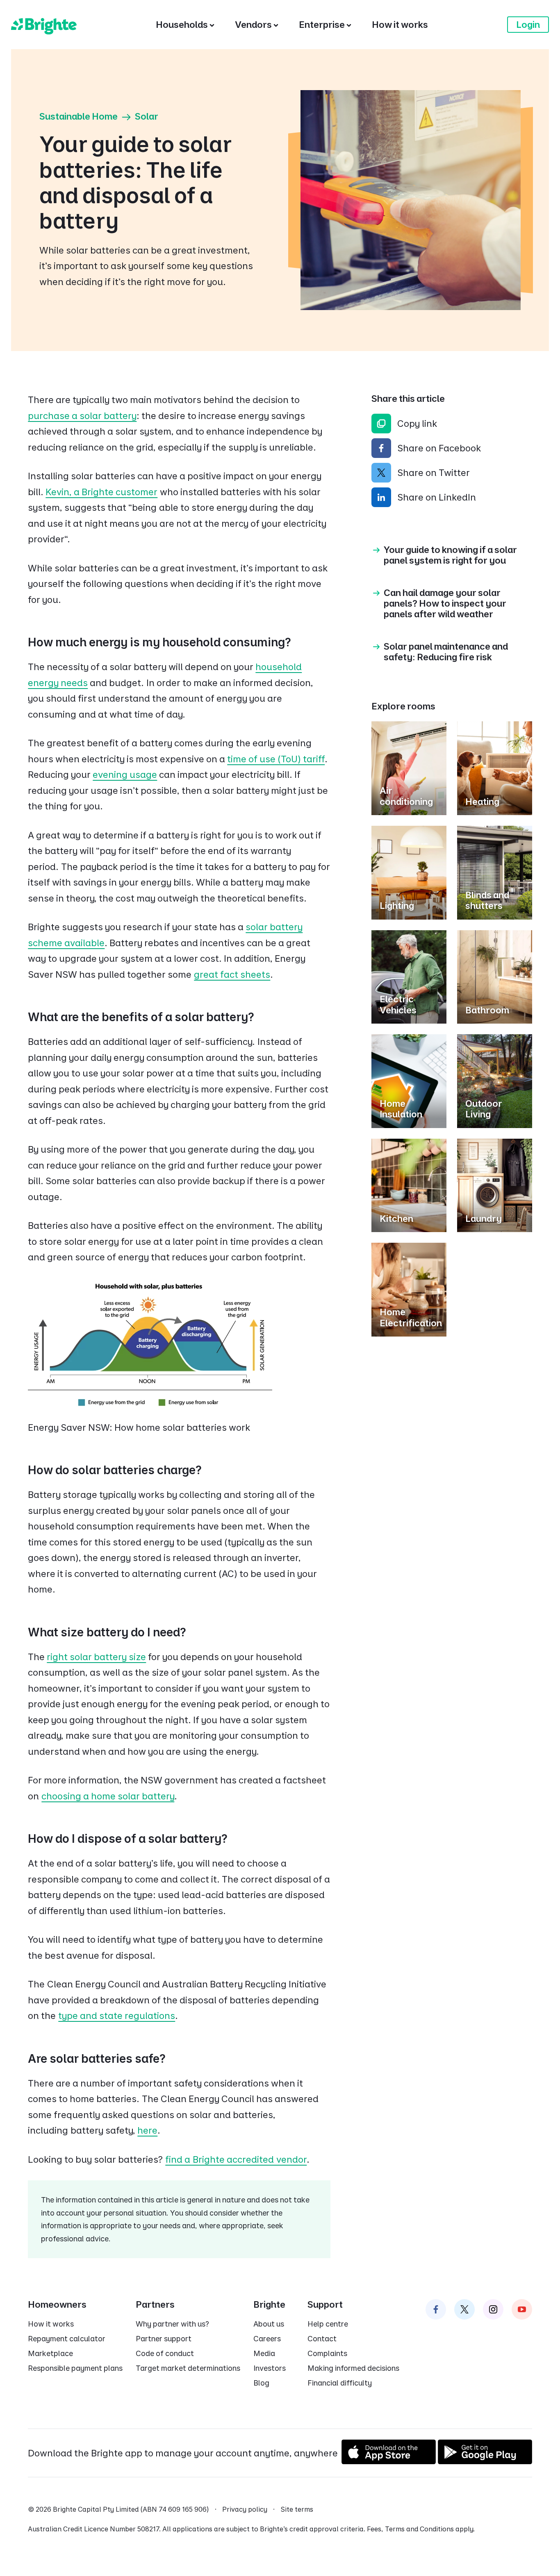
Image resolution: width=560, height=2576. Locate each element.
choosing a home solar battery (108, 1796)
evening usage (125, 775)
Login (528, 25)
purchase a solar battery (82, 416)
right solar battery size (96, 1657)
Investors (270, 2368)
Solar (147, 116)
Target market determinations (188, 2368)
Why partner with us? (172, 2324)
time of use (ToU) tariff (276, 759)
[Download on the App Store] (389, 2461)
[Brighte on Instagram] (493, 2309)
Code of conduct (165, 2353)
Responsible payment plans (75, 2368)
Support (325, 2304)
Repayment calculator (67, 2339)
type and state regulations (117, 2016)
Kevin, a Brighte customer (101, 492)
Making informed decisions (353, 2368)
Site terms (297, 2509)
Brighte (269, 2304)
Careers (267, 2339)
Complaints (327, 2353)
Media (264, 2353)
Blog (261, 2383)
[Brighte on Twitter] (464, 2309)
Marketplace (50, 2353)
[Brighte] (44, 25)
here (147, 2130)
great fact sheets (232, 974)
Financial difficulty (340, 2383)
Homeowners (57, 2304)
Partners (155, 2304)
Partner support (164, 2339)
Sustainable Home (79, 116)
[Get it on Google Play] (485, 2461)
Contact (322, 2339)
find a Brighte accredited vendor (236, 2159)
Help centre (328, 2324)
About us (269, 2324)
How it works (51, 2324)
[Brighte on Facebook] (436, 2309)
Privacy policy (245, 2509)
